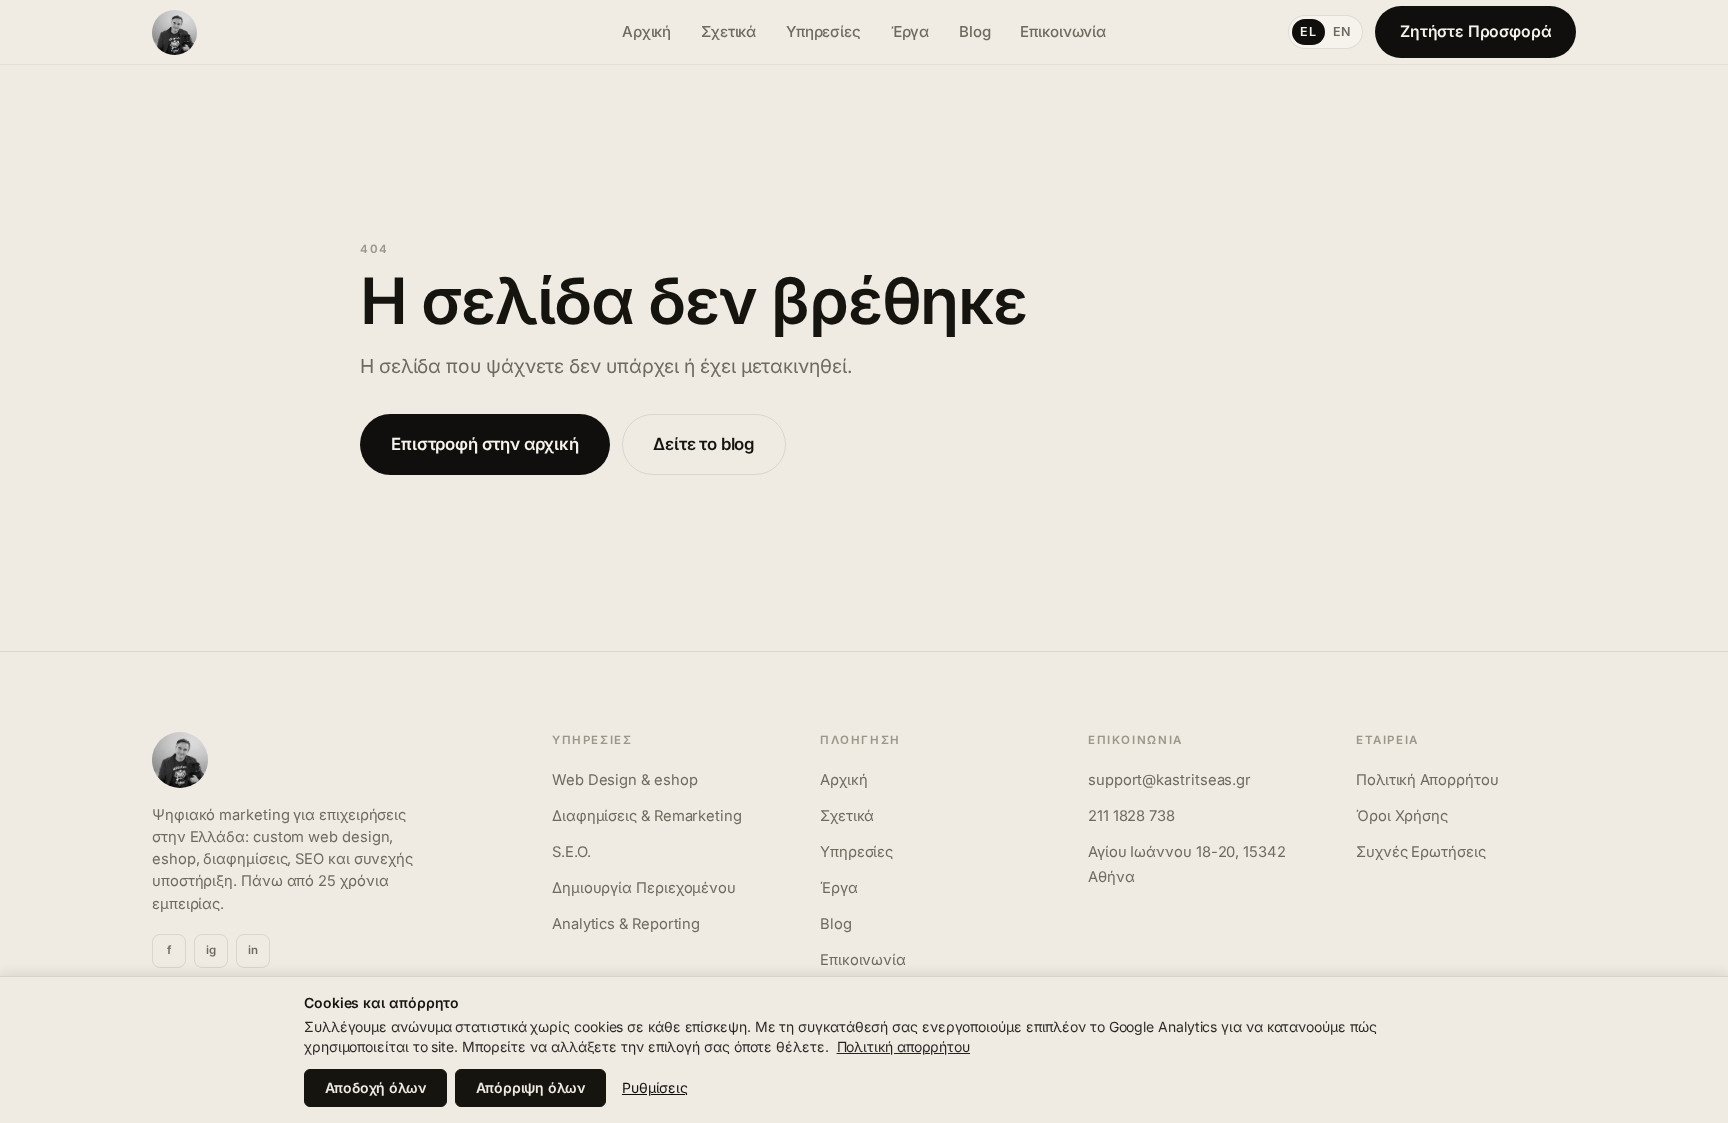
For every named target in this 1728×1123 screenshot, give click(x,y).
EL (1308, 31)
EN (1342, 31)
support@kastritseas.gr (1169, 780)
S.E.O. (571, 852)
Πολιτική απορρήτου (903, 1046)
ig (211, 950)
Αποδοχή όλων (375, 1087)
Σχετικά (728, 31)
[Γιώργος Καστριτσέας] (368, 32)
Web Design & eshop (624, 780)
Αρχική (647, 31)
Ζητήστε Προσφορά (1476, 31)
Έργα (910, 31)
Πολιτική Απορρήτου (1427, 780)
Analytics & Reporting (626, 924)
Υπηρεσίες (823, 31)
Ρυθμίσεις (655, 1087)
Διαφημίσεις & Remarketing (647, 816)
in (253, 950)
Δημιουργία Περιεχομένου (644, 888)
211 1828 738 (1131, 816)
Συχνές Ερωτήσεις (1421, 852)
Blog (975, 31)
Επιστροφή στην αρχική (484, 444)
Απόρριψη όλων (530, 1087)
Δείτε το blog (704, 444)
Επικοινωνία (1063, 31)
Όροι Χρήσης (1402, 816)
